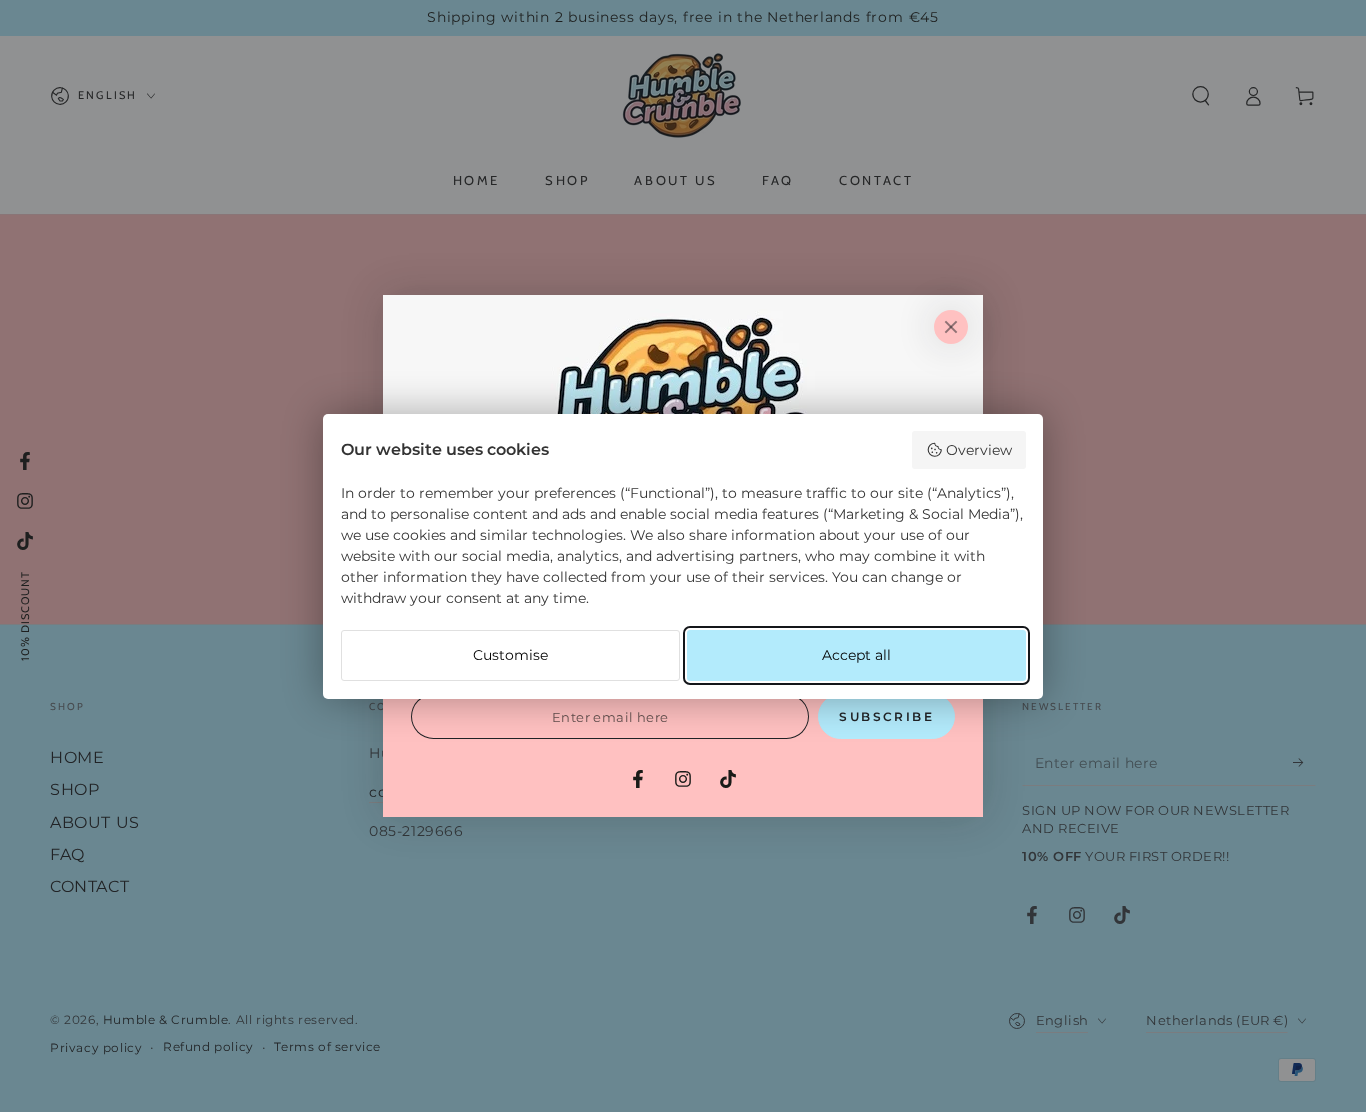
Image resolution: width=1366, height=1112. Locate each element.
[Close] (951, 327)
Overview (979, 450)
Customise (510, 655)
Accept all (856, 655)
